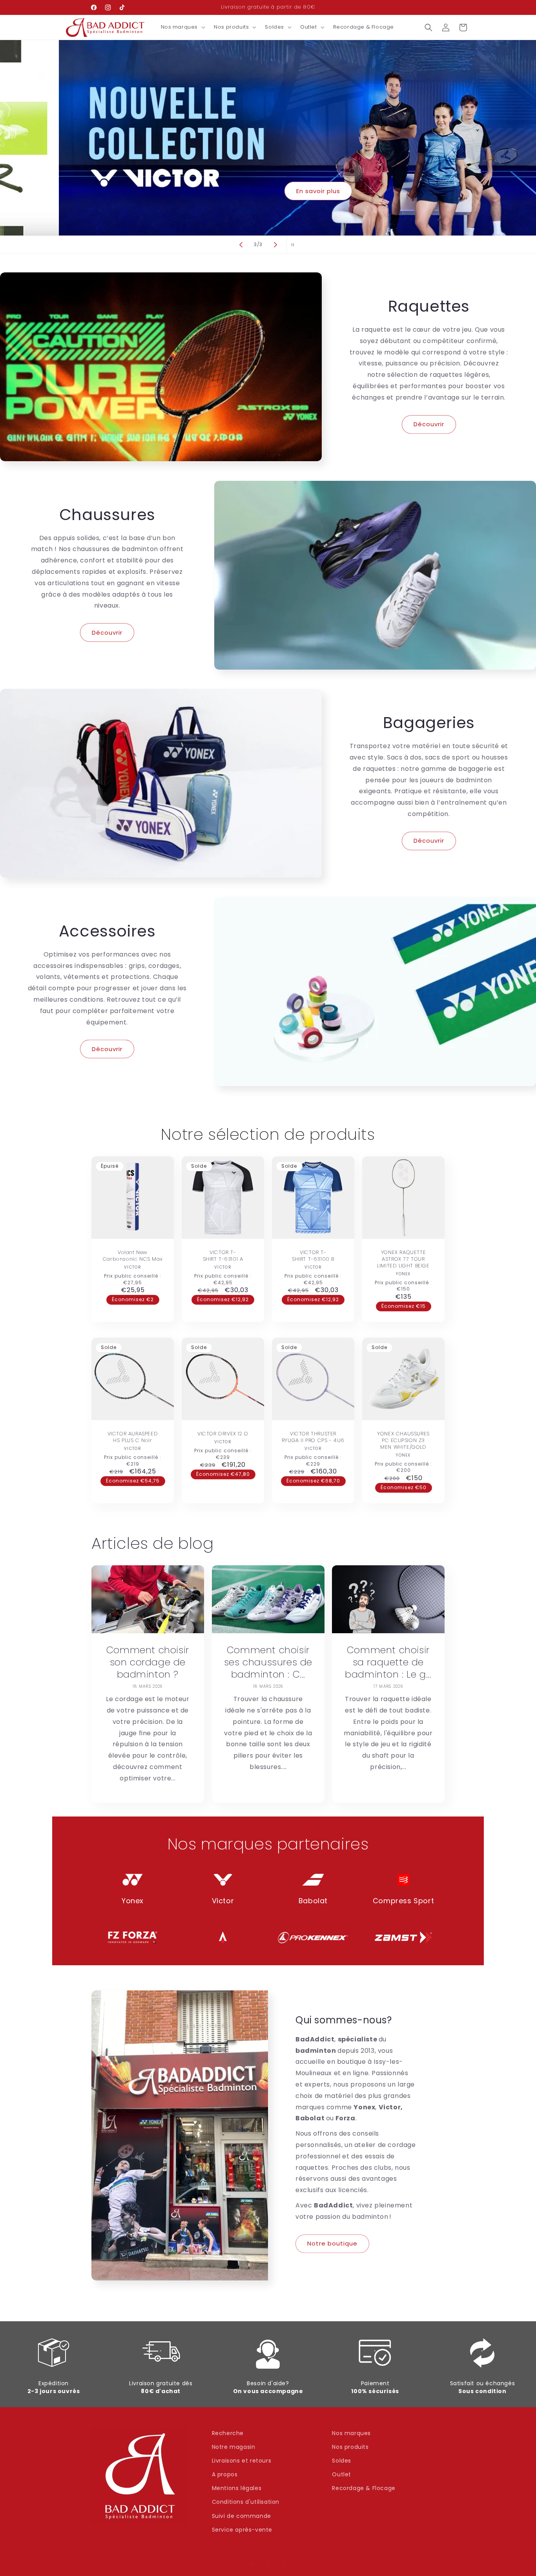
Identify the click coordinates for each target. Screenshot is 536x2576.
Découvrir (429, 424)
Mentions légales (237, 2488)
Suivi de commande (242, 2516)
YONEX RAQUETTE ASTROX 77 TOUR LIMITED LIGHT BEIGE (403, 1259)
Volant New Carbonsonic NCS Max (133, 1256)
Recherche (228, 2433)
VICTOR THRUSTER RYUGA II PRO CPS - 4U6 (313, 1437)
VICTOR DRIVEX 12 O (223, 1434)
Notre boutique (332, 2243)
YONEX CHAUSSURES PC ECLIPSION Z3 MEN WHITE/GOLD (403, 1441)
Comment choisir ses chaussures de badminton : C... (268, 1662)
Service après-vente (242, 2530)
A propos (225, 2474)
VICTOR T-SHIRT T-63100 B (313, 1256)
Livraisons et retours (242, 2461)
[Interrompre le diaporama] (295, 245)
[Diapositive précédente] (241, 245)
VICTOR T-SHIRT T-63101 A (223, 1256)
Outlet (342, 2474)
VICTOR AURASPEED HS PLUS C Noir (133, 1437)
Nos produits (350, 2447)
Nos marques (351, 2433)
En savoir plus (268, 191)
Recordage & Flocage (364, 2488)
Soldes (342, 2461)
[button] (182, 27)
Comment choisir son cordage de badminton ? (148, 1662)
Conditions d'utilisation (246, 2502)
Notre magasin (234, 2447)
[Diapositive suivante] (275, 245)
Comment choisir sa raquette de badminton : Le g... (388, 1662)
